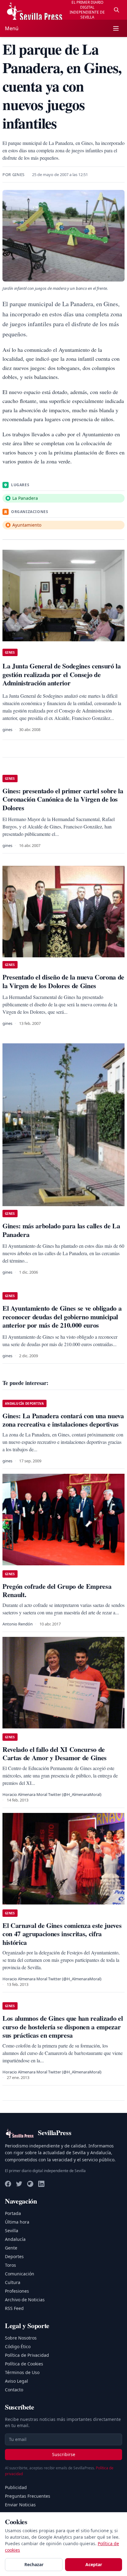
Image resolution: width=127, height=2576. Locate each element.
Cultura (13, 2282)
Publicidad (16, 2487)
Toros (10, 2265)
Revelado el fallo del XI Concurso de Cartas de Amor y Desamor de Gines (55, 1754)
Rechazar (34, 2564)
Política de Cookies (24, 2364)
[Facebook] (8, 2184)
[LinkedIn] (41, 2184)
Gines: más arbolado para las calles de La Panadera (61, 1230)
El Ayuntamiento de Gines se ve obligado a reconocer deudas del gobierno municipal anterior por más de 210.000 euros (62, 1317)
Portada (13, 2213)
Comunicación (20, 2274)
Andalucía (15, 2239)
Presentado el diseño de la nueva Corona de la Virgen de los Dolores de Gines (63, 981)
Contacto (14, 2390)
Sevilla (12, 2231)
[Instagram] (30, 2184)
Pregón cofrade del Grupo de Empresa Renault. (57, 1590)
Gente (11, 2248)
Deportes (14, 2256)
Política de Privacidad (27, 2355)
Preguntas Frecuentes (28, 2496)
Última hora (17, 2222)
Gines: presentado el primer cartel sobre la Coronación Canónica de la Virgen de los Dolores (63, 799)
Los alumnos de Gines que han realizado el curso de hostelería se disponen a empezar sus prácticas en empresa (63, 2027)
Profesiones (17, 2291)
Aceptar (94, 2564)
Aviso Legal (16, 2381)
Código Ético (18, 2346)
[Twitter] (19, 2184)
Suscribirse (64, 2454)
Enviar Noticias (20, 2505)
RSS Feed (14, 2308)
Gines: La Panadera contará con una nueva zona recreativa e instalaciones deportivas (63, 1420)
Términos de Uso (22, 2372)
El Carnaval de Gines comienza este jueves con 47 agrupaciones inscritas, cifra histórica (62, 1934)
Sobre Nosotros (21, 2338)
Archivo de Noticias (25, 2300)
